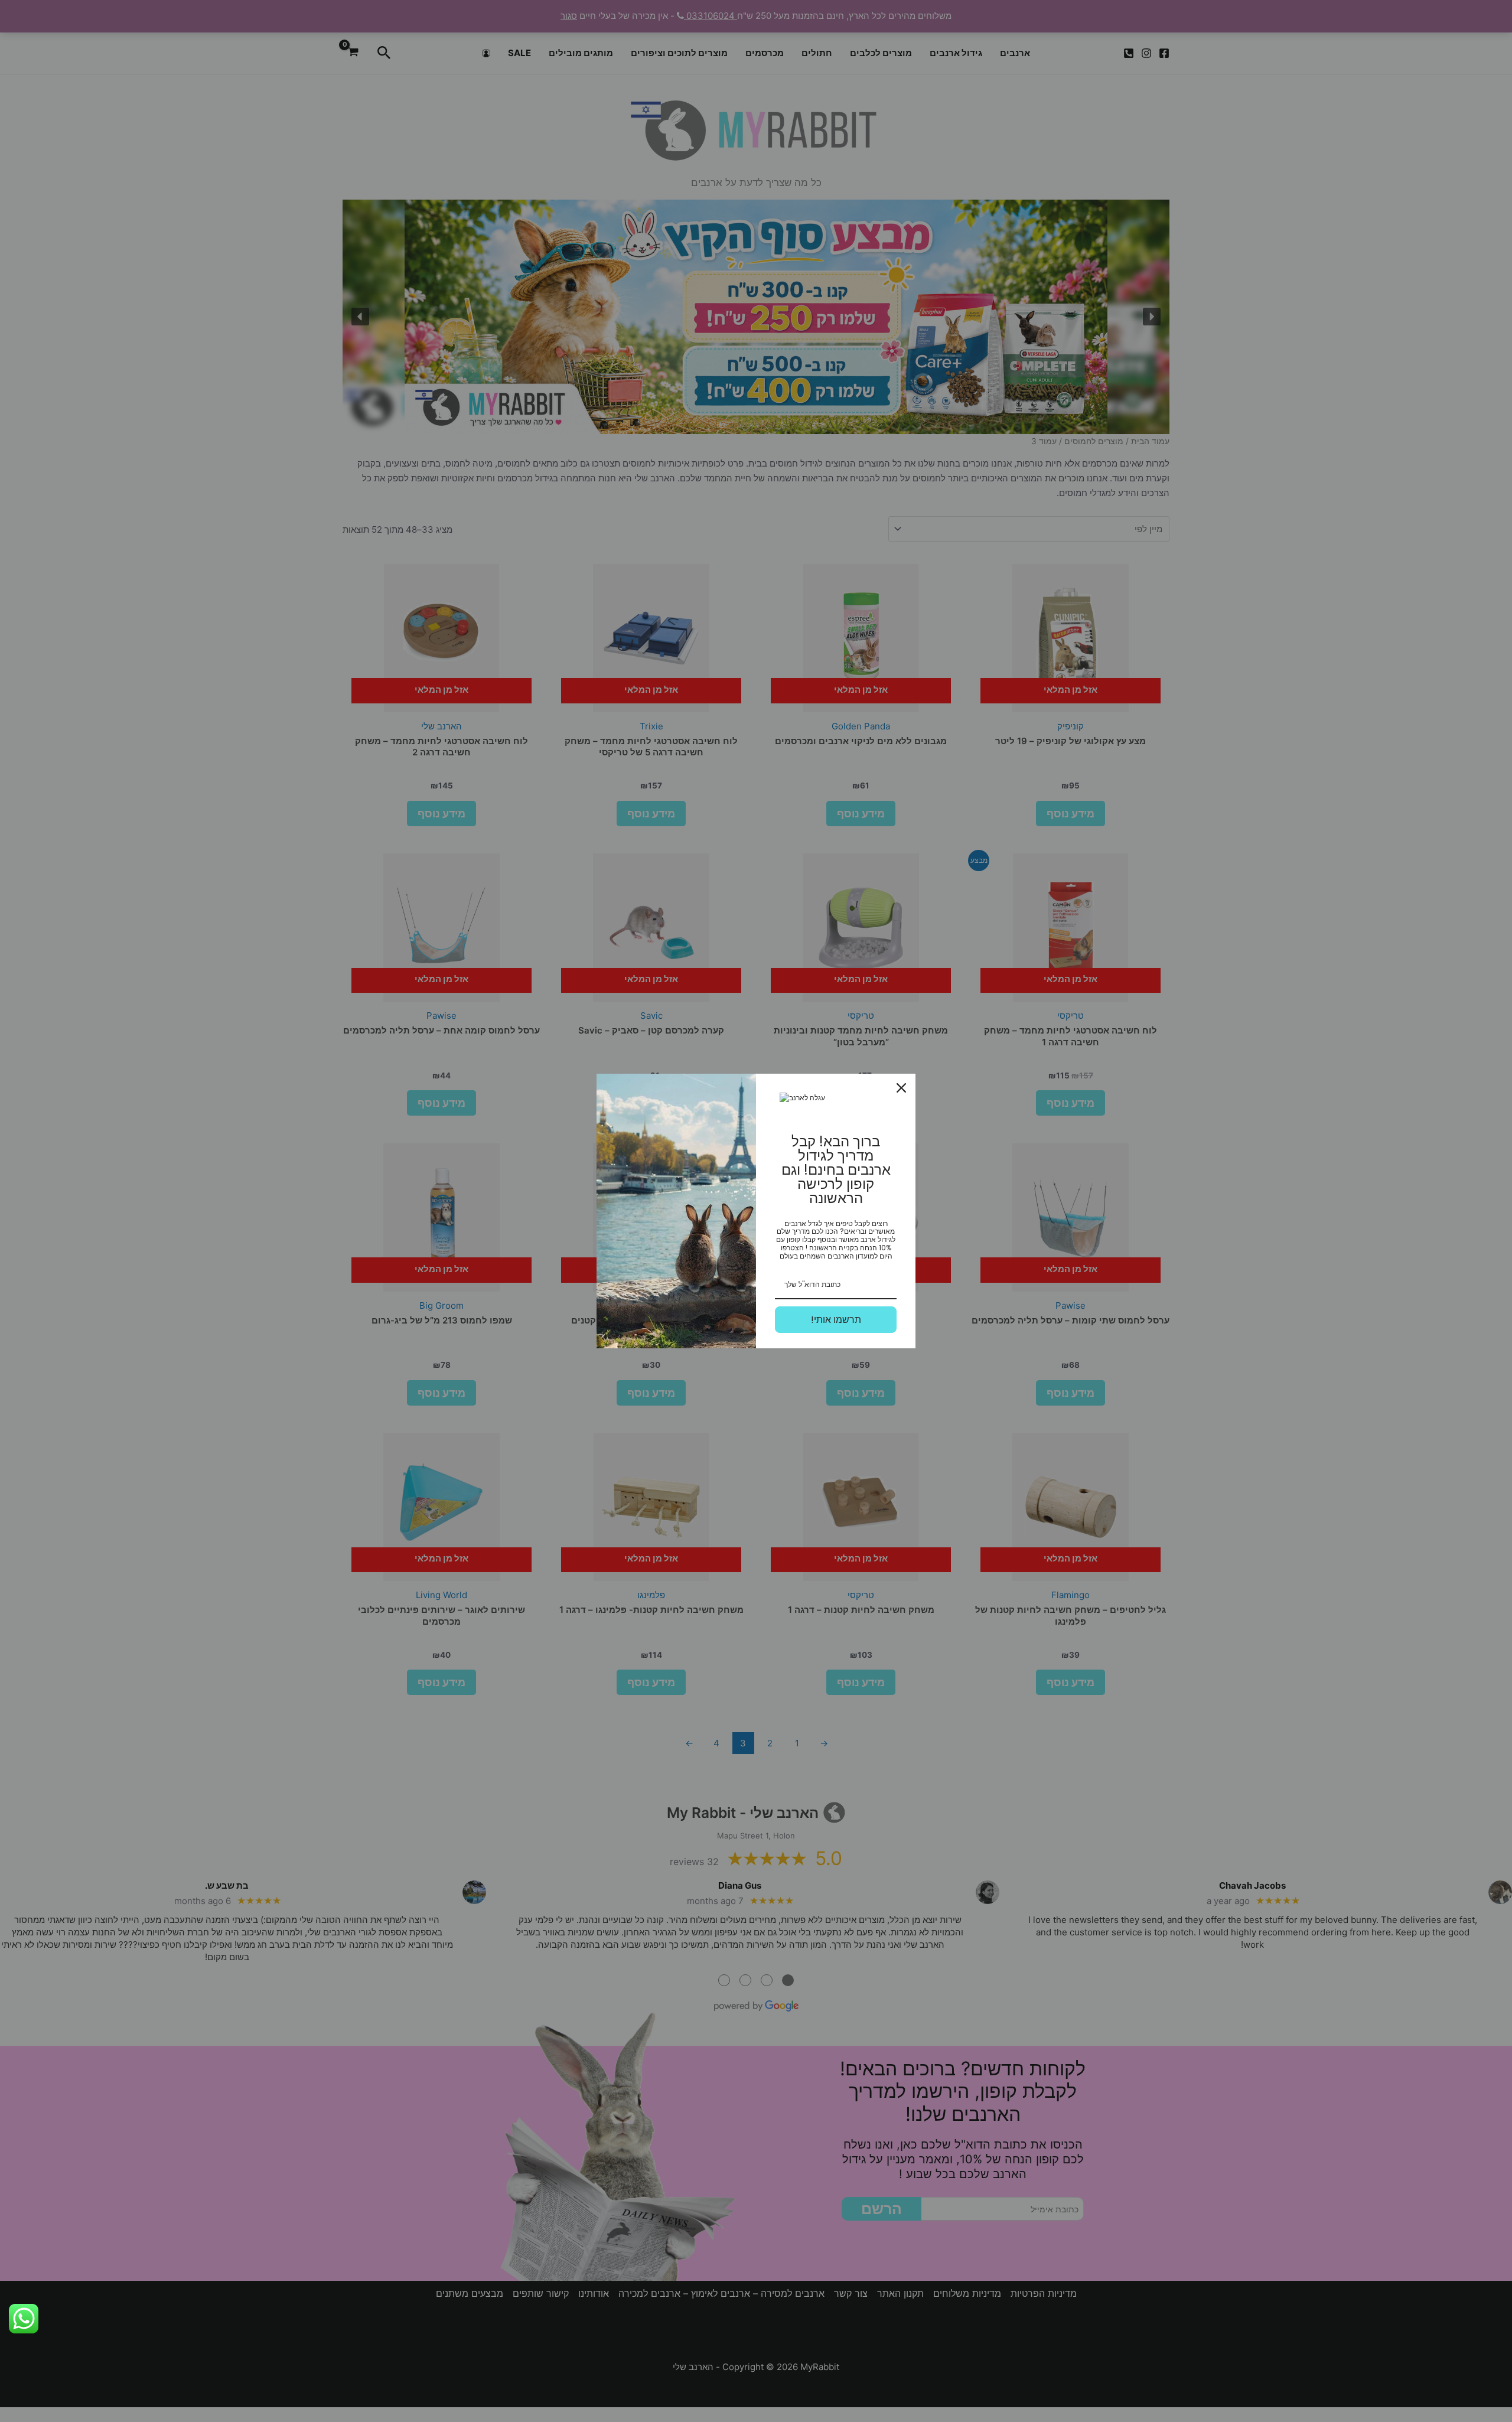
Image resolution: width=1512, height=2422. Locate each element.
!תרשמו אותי (836, 1320)
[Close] (901, 1088)
